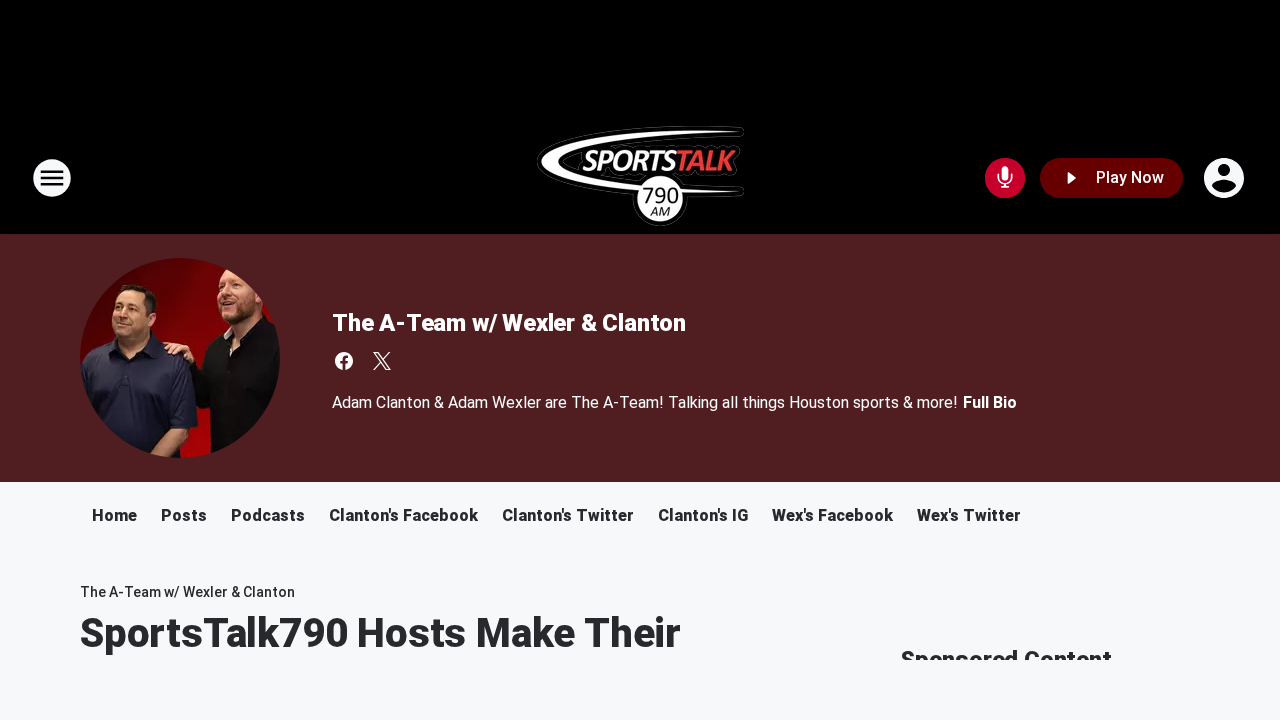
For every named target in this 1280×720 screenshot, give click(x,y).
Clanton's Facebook (403, 515)
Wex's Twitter (969, 515)
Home (114, 515)
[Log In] (1226, 178)
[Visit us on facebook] (344, 361)
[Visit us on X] (382, 361)
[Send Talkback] (1005, 178)
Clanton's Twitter (568, 515)
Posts (184, 515)
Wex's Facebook (832, 515)
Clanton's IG (703, 515)
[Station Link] (640, 178)
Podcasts (268, 515)
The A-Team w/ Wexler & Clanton (509, 323)
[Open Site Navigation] (52, 178)
